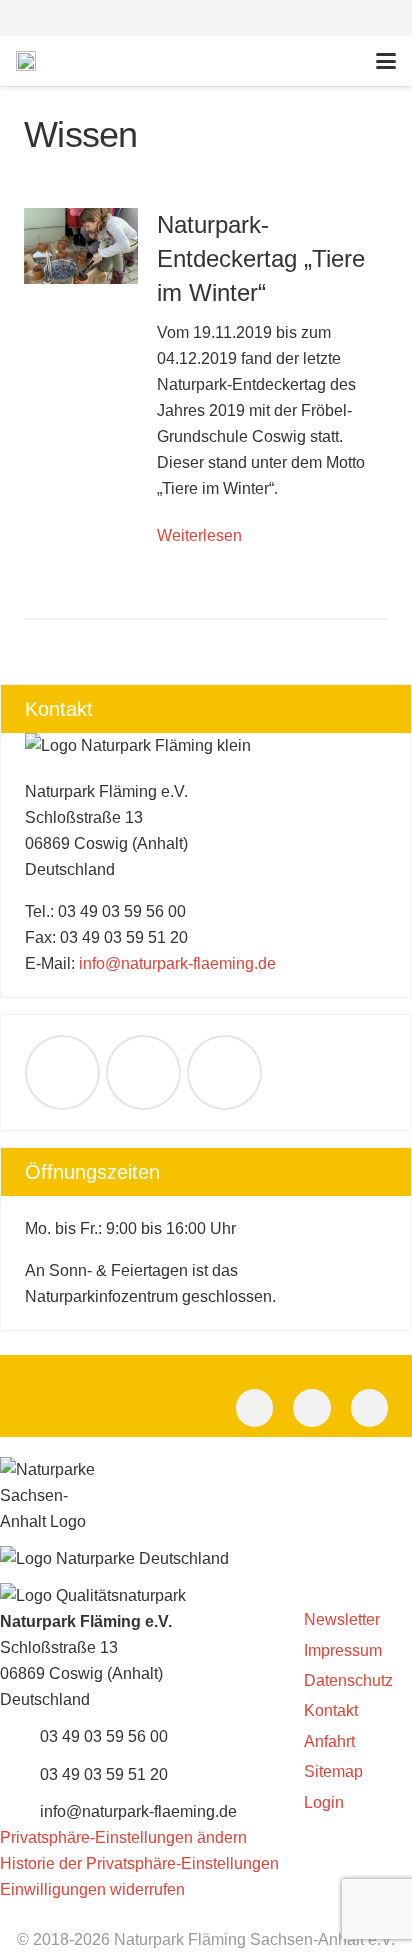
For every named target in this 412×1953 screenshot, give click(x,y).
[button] (206, 18)
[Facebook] (143, 1072)
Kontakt (331, 1710)
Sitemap (333, 1771)
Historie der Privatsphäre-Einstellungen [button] (139, 1863)
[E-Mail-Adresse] (62, 1072)
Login (324, 1802)
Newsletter (342, 1619)
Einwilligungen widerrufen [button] (92, 1889)
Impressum (343, 1650)
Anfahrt (329, 1741)
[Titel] (26, 61)
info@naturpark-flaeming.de (177, 963)
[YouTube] (224, 1072)
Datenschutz (348, 1680)
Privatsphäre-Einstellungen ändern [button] (123, 1837)
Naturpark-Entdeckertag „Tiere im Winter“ (261, 258)
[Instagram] (370, 1408)
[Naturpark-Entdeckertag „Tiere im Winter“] (81, 246)
